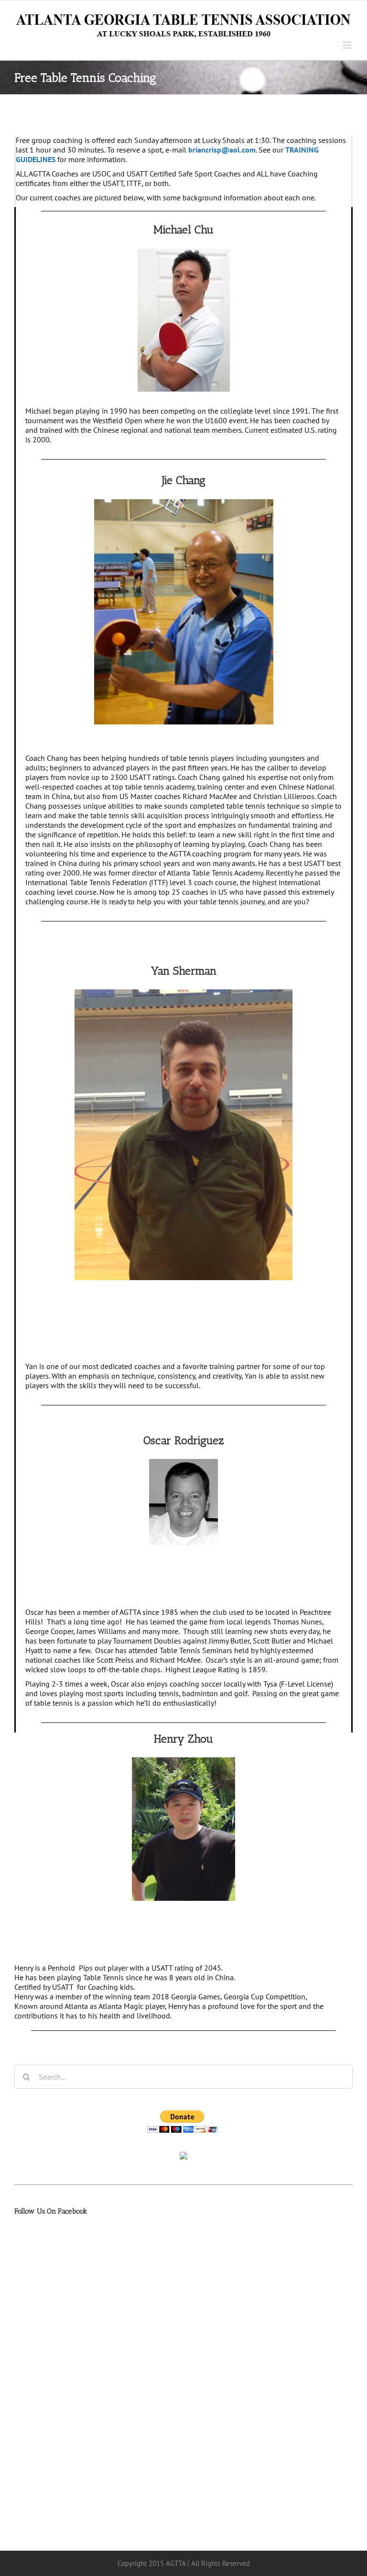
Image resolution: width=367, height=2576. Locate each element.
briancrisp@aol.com (222, 150)
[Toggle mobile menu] (348, 45)
